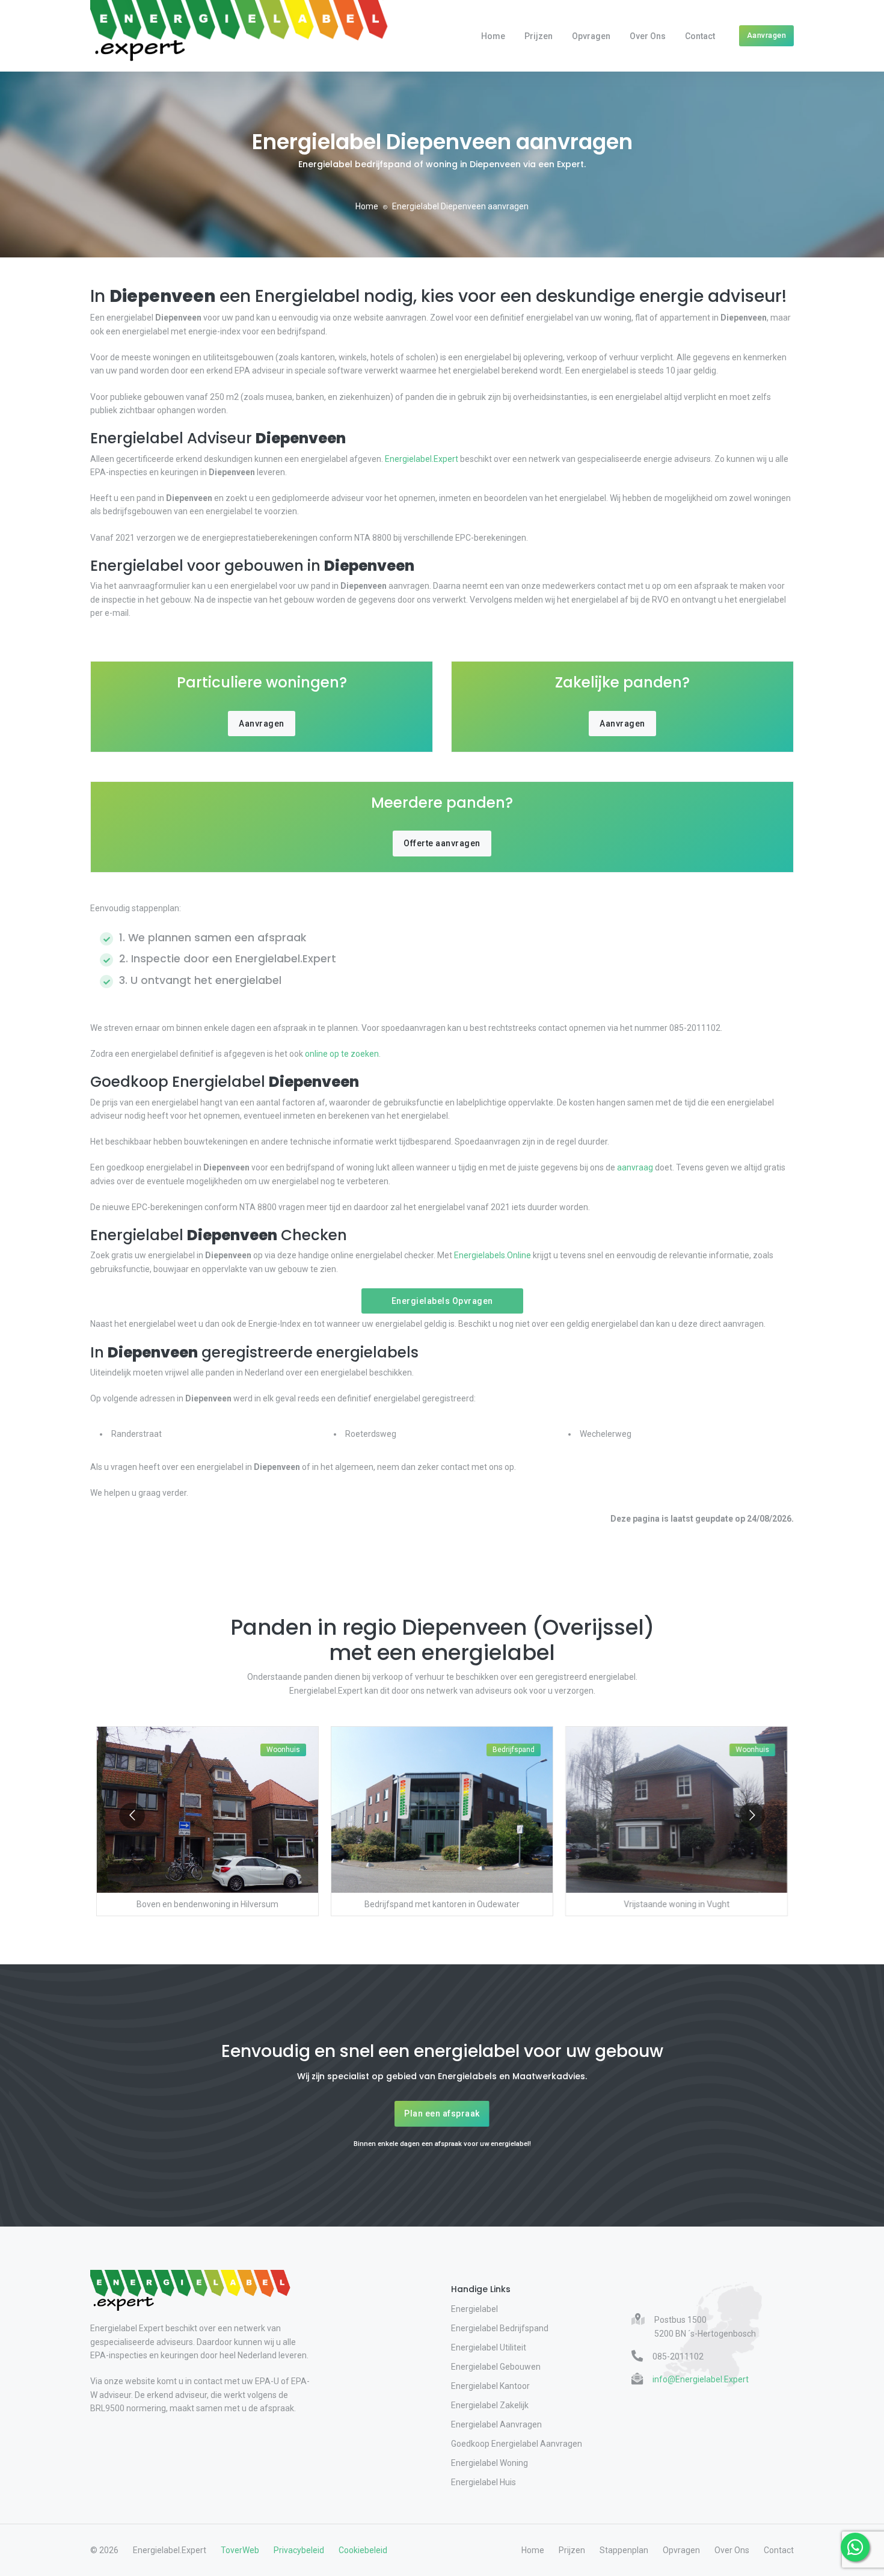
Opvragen (591, 36)
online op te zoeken (342, 1054)
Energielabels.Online (493, 1255)
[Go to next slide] (752, 1815)
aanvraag (635, 1167)
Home (493, 36)
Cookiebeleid (363, 2550)
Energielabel (474, 2309)
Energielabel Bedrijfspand (500, 2328)
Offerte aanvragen (442, 843)
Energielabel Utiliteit (489, 2347)
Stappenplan (624, 2550)
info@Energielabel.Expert (701, 2379)
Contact (700, 36)
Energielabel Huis (483, 2482)
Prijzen (539, 36)
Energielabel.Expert (422, 459)
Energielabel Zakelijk (490, 2405)
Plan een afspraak (442, 2113)
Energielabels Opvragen (442, 1301)
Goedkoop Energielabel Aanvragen (517, 2444)
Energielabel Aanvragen (496, 2424)
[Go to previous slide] (132, 1815)
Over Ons (648, 36)
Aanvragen (767, 35)
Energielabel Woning (490, 2463)
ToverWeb (240, 2550)
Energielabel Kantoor (490, 2386)
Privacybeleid (299, 2550)
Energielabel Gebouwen (496, 2367)
